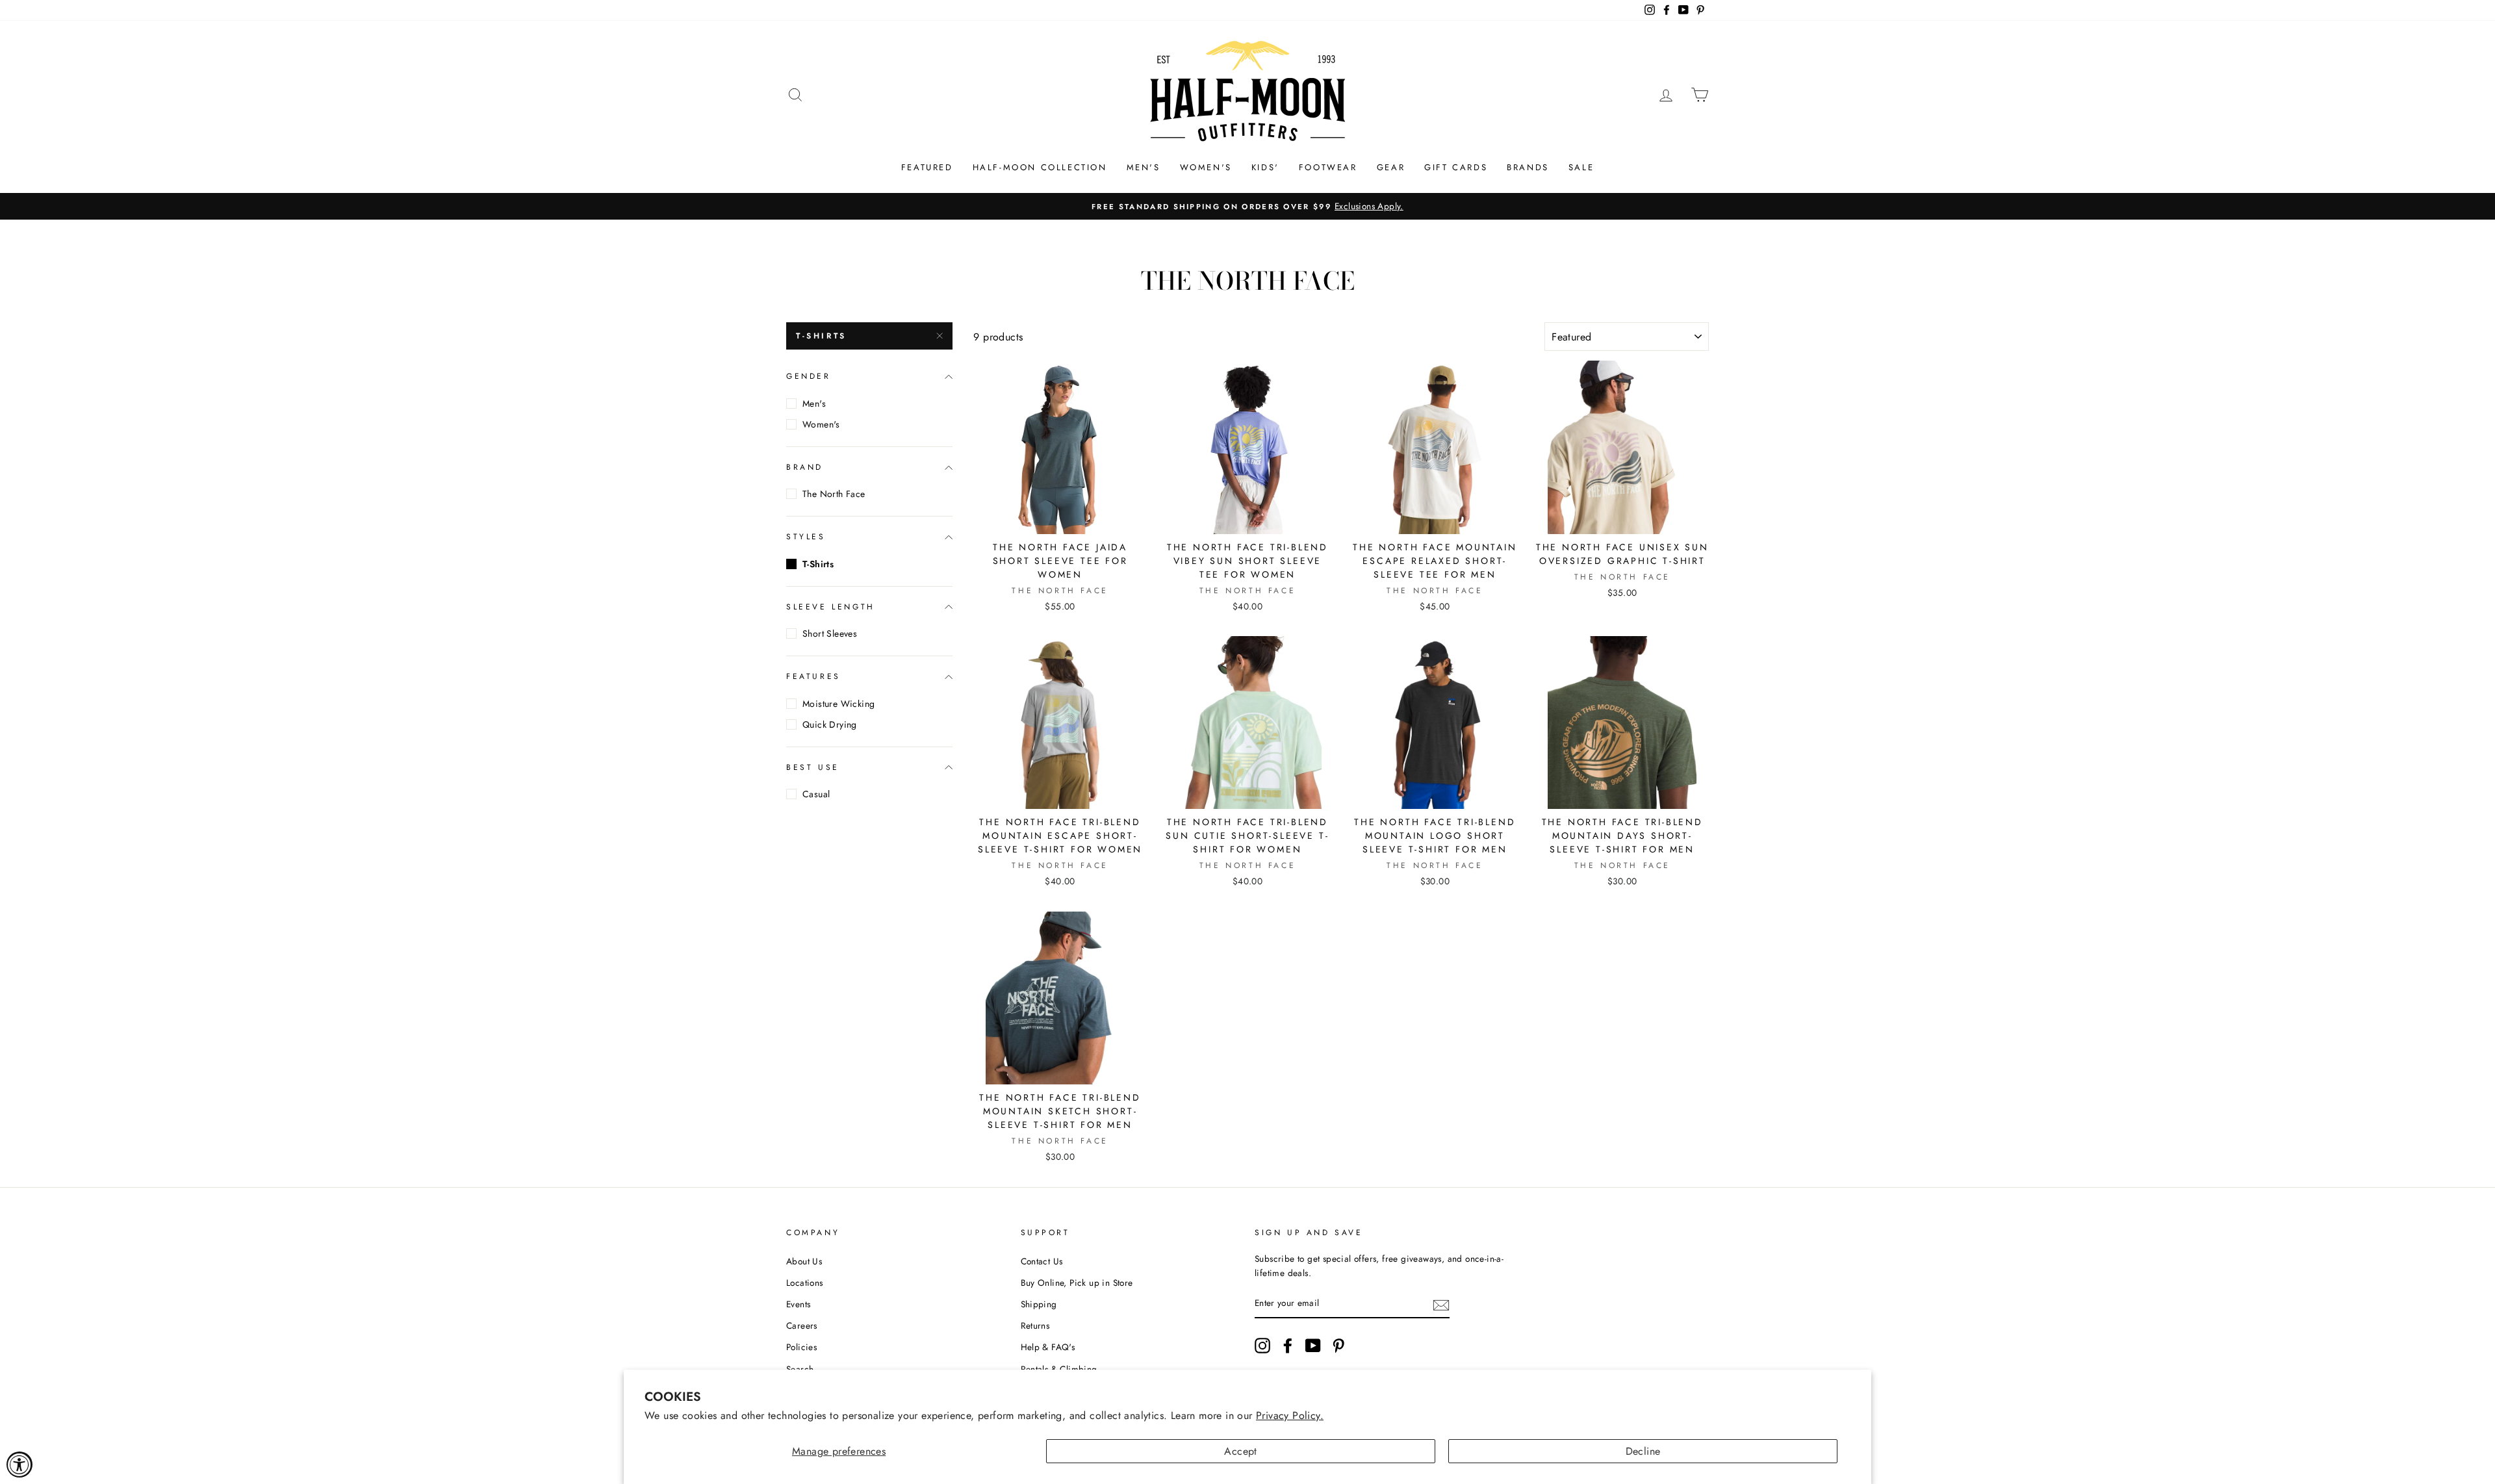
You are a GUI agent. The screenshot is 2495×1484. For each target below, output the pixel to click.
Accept (1240, 1451)
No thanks (1248, 986)
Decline (1643, 1451)
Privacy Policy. (1290, 1415)
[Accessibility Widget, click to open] (19, 1465)
